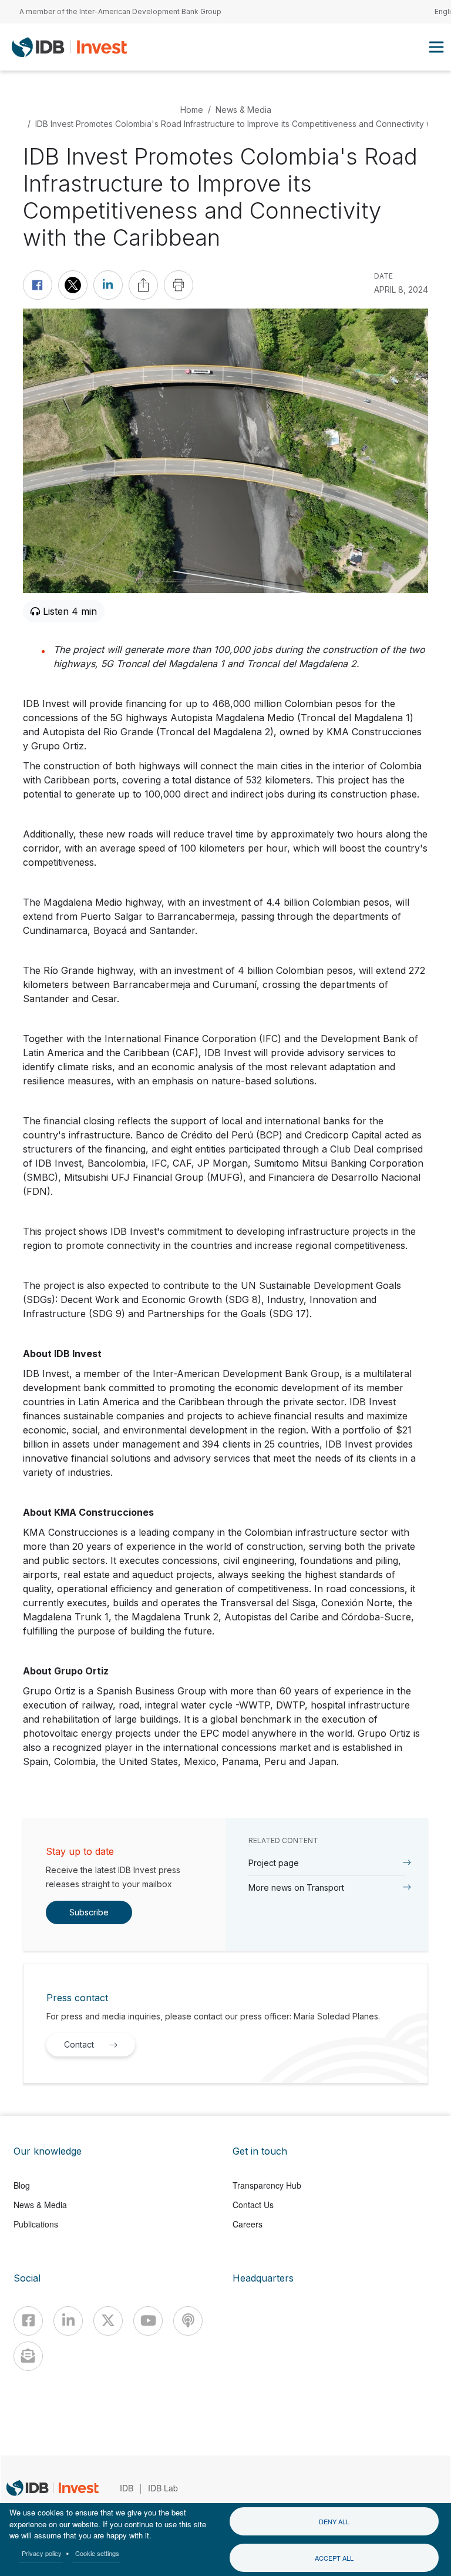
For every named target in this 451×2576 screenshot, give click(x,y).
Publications (36, 2224)
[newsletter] (28, 2356)
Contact (79, 2044)
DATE (383, 276)
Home (192, 110)
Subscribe (89, 1912)
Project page (274, 1863)
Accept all (334, 2558)
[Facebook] (28, 2321)
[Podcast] (188, 2321)
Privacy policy (42, 2553)
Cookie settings (97, 2553)
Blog (22, 2185)
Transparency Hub (267, 2185)
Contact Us (253, 2205)
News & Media (243, 110)
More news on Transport (296, 1887)
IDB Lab (163, 2488)
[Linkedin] (68, 2321)
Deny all (334, 2521)
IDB (127, 2488)
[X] (108, 2321)
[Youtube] (148, 2321)
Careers (248, 2224)
